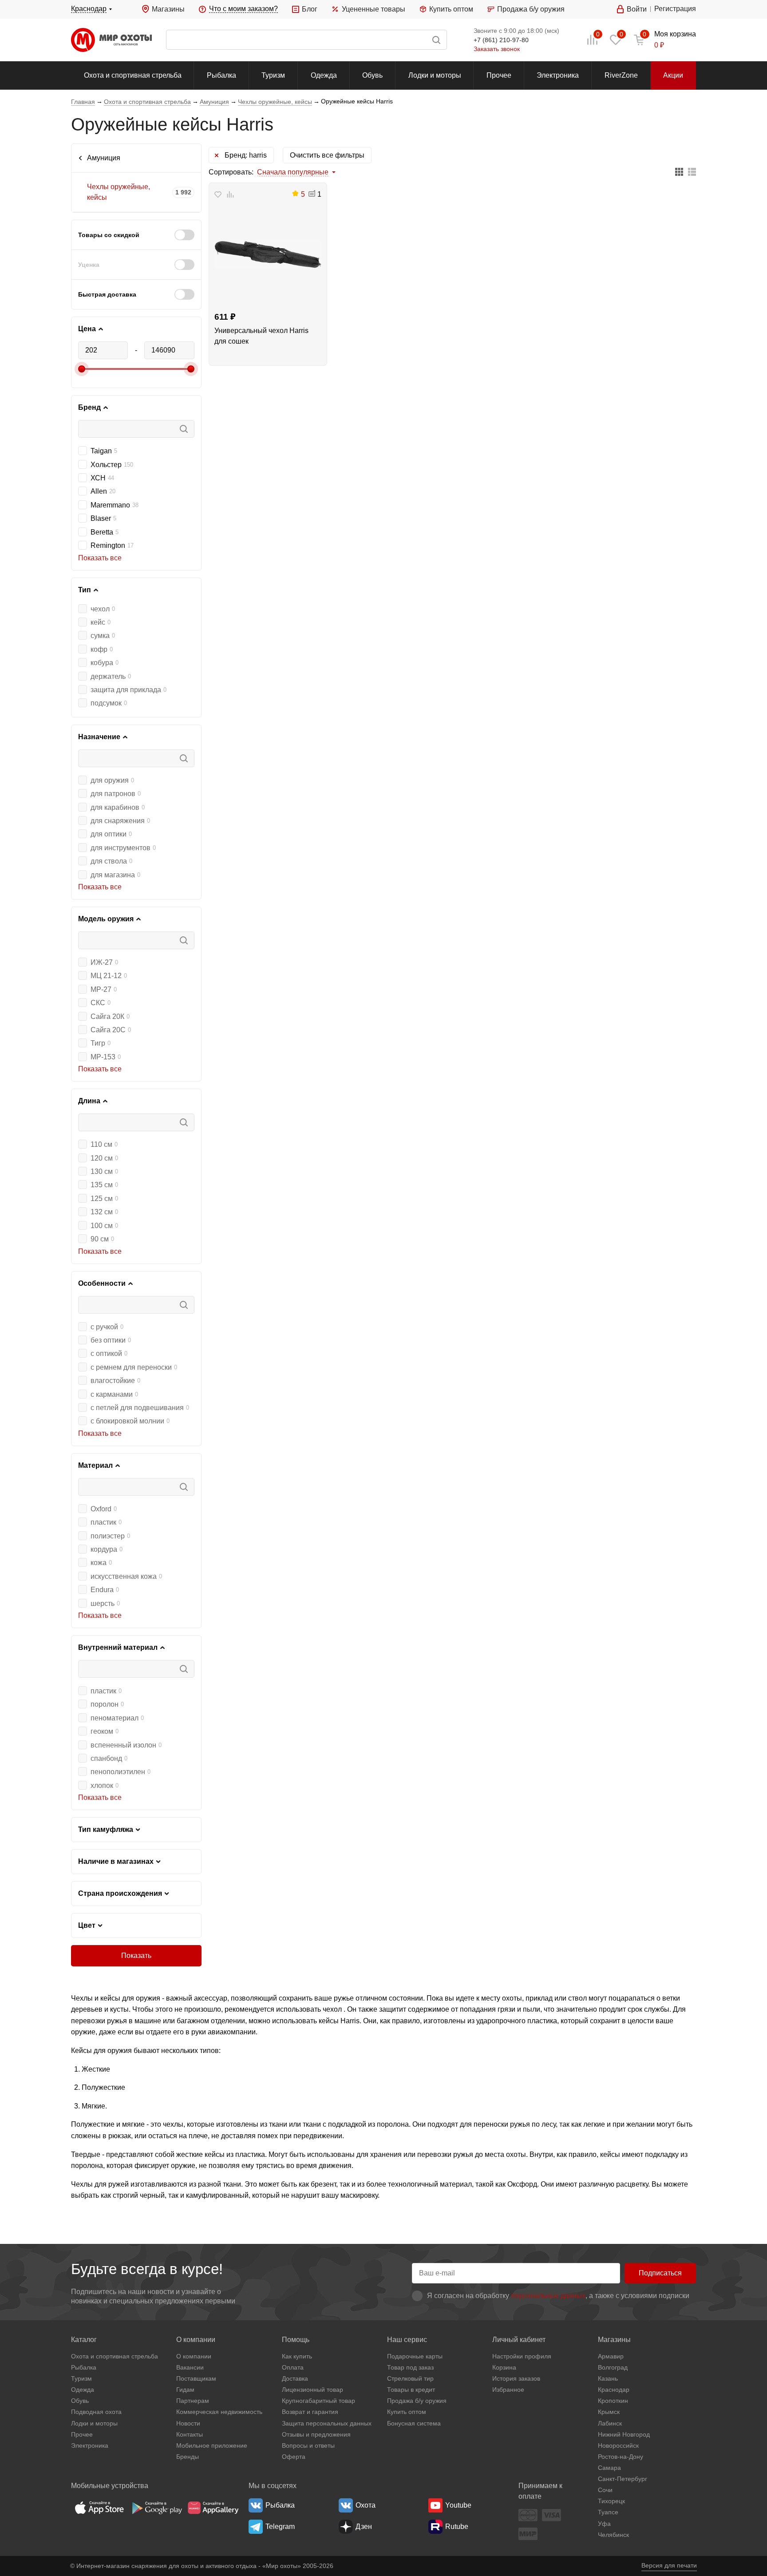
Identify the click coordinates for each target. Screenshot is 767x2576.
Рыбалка (221, 75)
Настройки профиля (522, 2356)
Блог (310, 9)
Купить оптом (451, 9)
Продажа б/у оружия (531, 9)
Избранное (508, 2390)
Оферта (294, 2457)
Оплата (293, 2367)
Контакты (190, 2434)
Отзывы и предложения (316, 2434)
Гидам (185, 2390)
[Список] (692, 172)
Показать (136, 1956)
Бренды (188, 2457)
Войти (637, 9)
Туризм (273, 75)
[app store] (99, 2508)
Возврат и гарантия (310, 2412)
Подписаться (660, 2273)
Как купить (297, 2356)
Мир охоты (111, 40)
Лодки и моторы (435, 75)
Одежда (324, 75)
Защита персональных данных (327, 2423)
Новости (188, 2423)
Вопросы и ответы (308, 2445)
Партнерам (193, 2401)
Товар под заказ (410, 2367)
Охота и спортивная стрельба (133, 75)
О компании (196, 2340)
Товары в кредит (411, 2390)
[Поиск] (306, 40)
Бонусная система (414, 2423)
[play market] (156, 2508)
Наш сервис (407, 2340)
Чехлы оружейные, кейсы (119, 192)
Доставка (295, 2378)
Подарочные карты (415, 2356)
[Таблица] (679, 172)
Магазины (168, 9)
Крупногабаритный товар (318, 2401)
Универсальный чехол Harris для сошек (261, 336)
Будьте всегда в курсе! (147, 2269)
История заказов (516, 2378)
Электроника (558, 75)
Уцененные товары (373, 9)
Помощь (296, 2340)
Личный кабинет (519, 2340)
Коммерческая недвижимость (219, 2412)
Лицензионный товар (312, 2390)
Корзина (504, 2367)
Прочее (499, 75)
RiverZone (621, 75)
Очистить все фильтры (327, 155)
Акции (673, 75)
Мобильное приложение (212, 2445)
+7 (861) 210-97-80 (501, 40)
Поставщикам (196, 2378)
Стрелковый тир (410, 2378)
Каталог (84, 2340)
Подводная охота (96, 2412)
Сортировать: (231, 172)
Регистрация (675, 9)
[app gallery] (213, 2508)
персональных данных (548, 2296)
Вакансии (190, 2367)
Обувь (372, 75)
